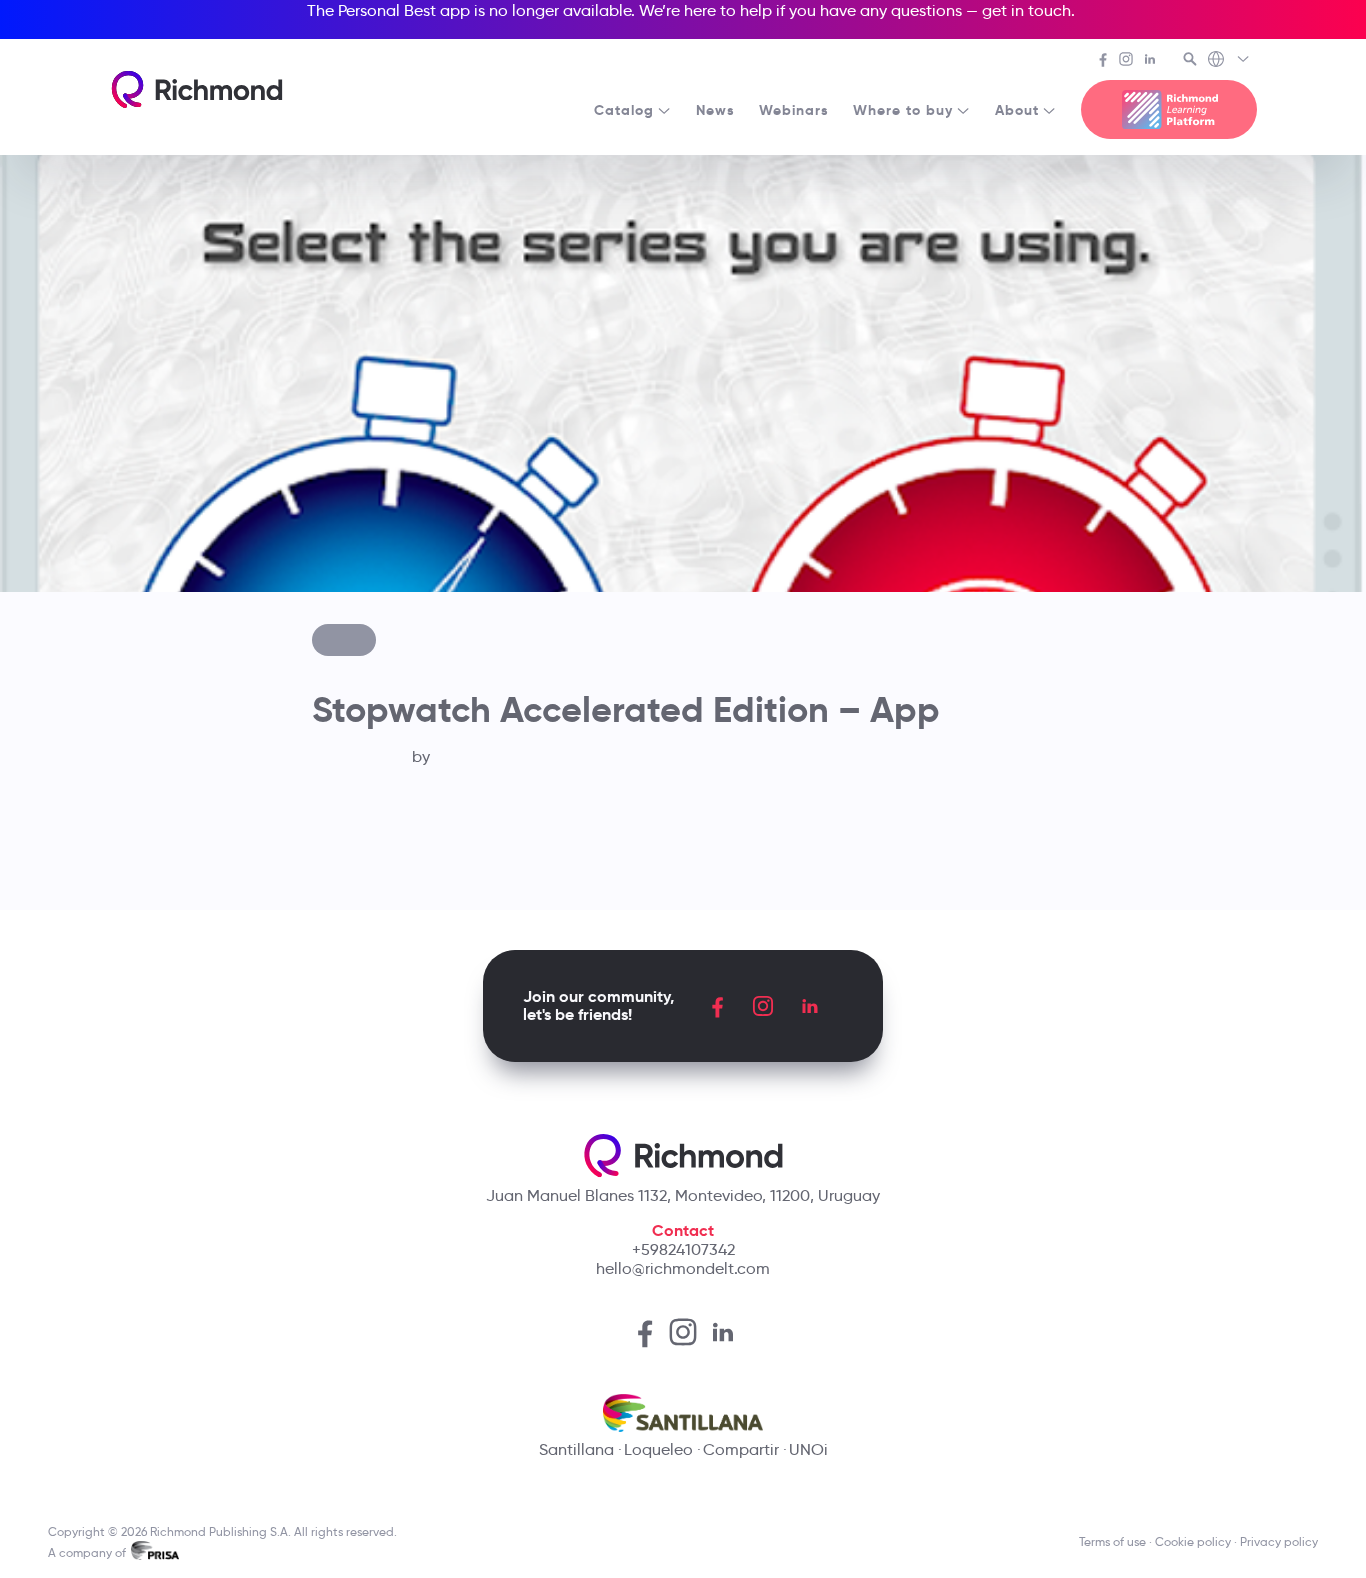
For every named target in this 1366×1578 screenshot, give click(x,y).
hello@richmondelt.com (683, 1268)
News (715, 110)
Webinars (794, 110)
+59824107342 (683, 1249)
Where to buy (903, 110)
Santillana (576, 1449)
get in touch (1026, 10)
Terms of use (1112, 1541)
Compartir (741, 1449)
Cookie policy (1193, 1541)
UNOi (808, 1449)
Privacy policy (1279, 1541)
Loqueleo (658, 1449)
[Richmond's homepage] (197, 89)
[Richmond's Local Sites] (1229, 61)
